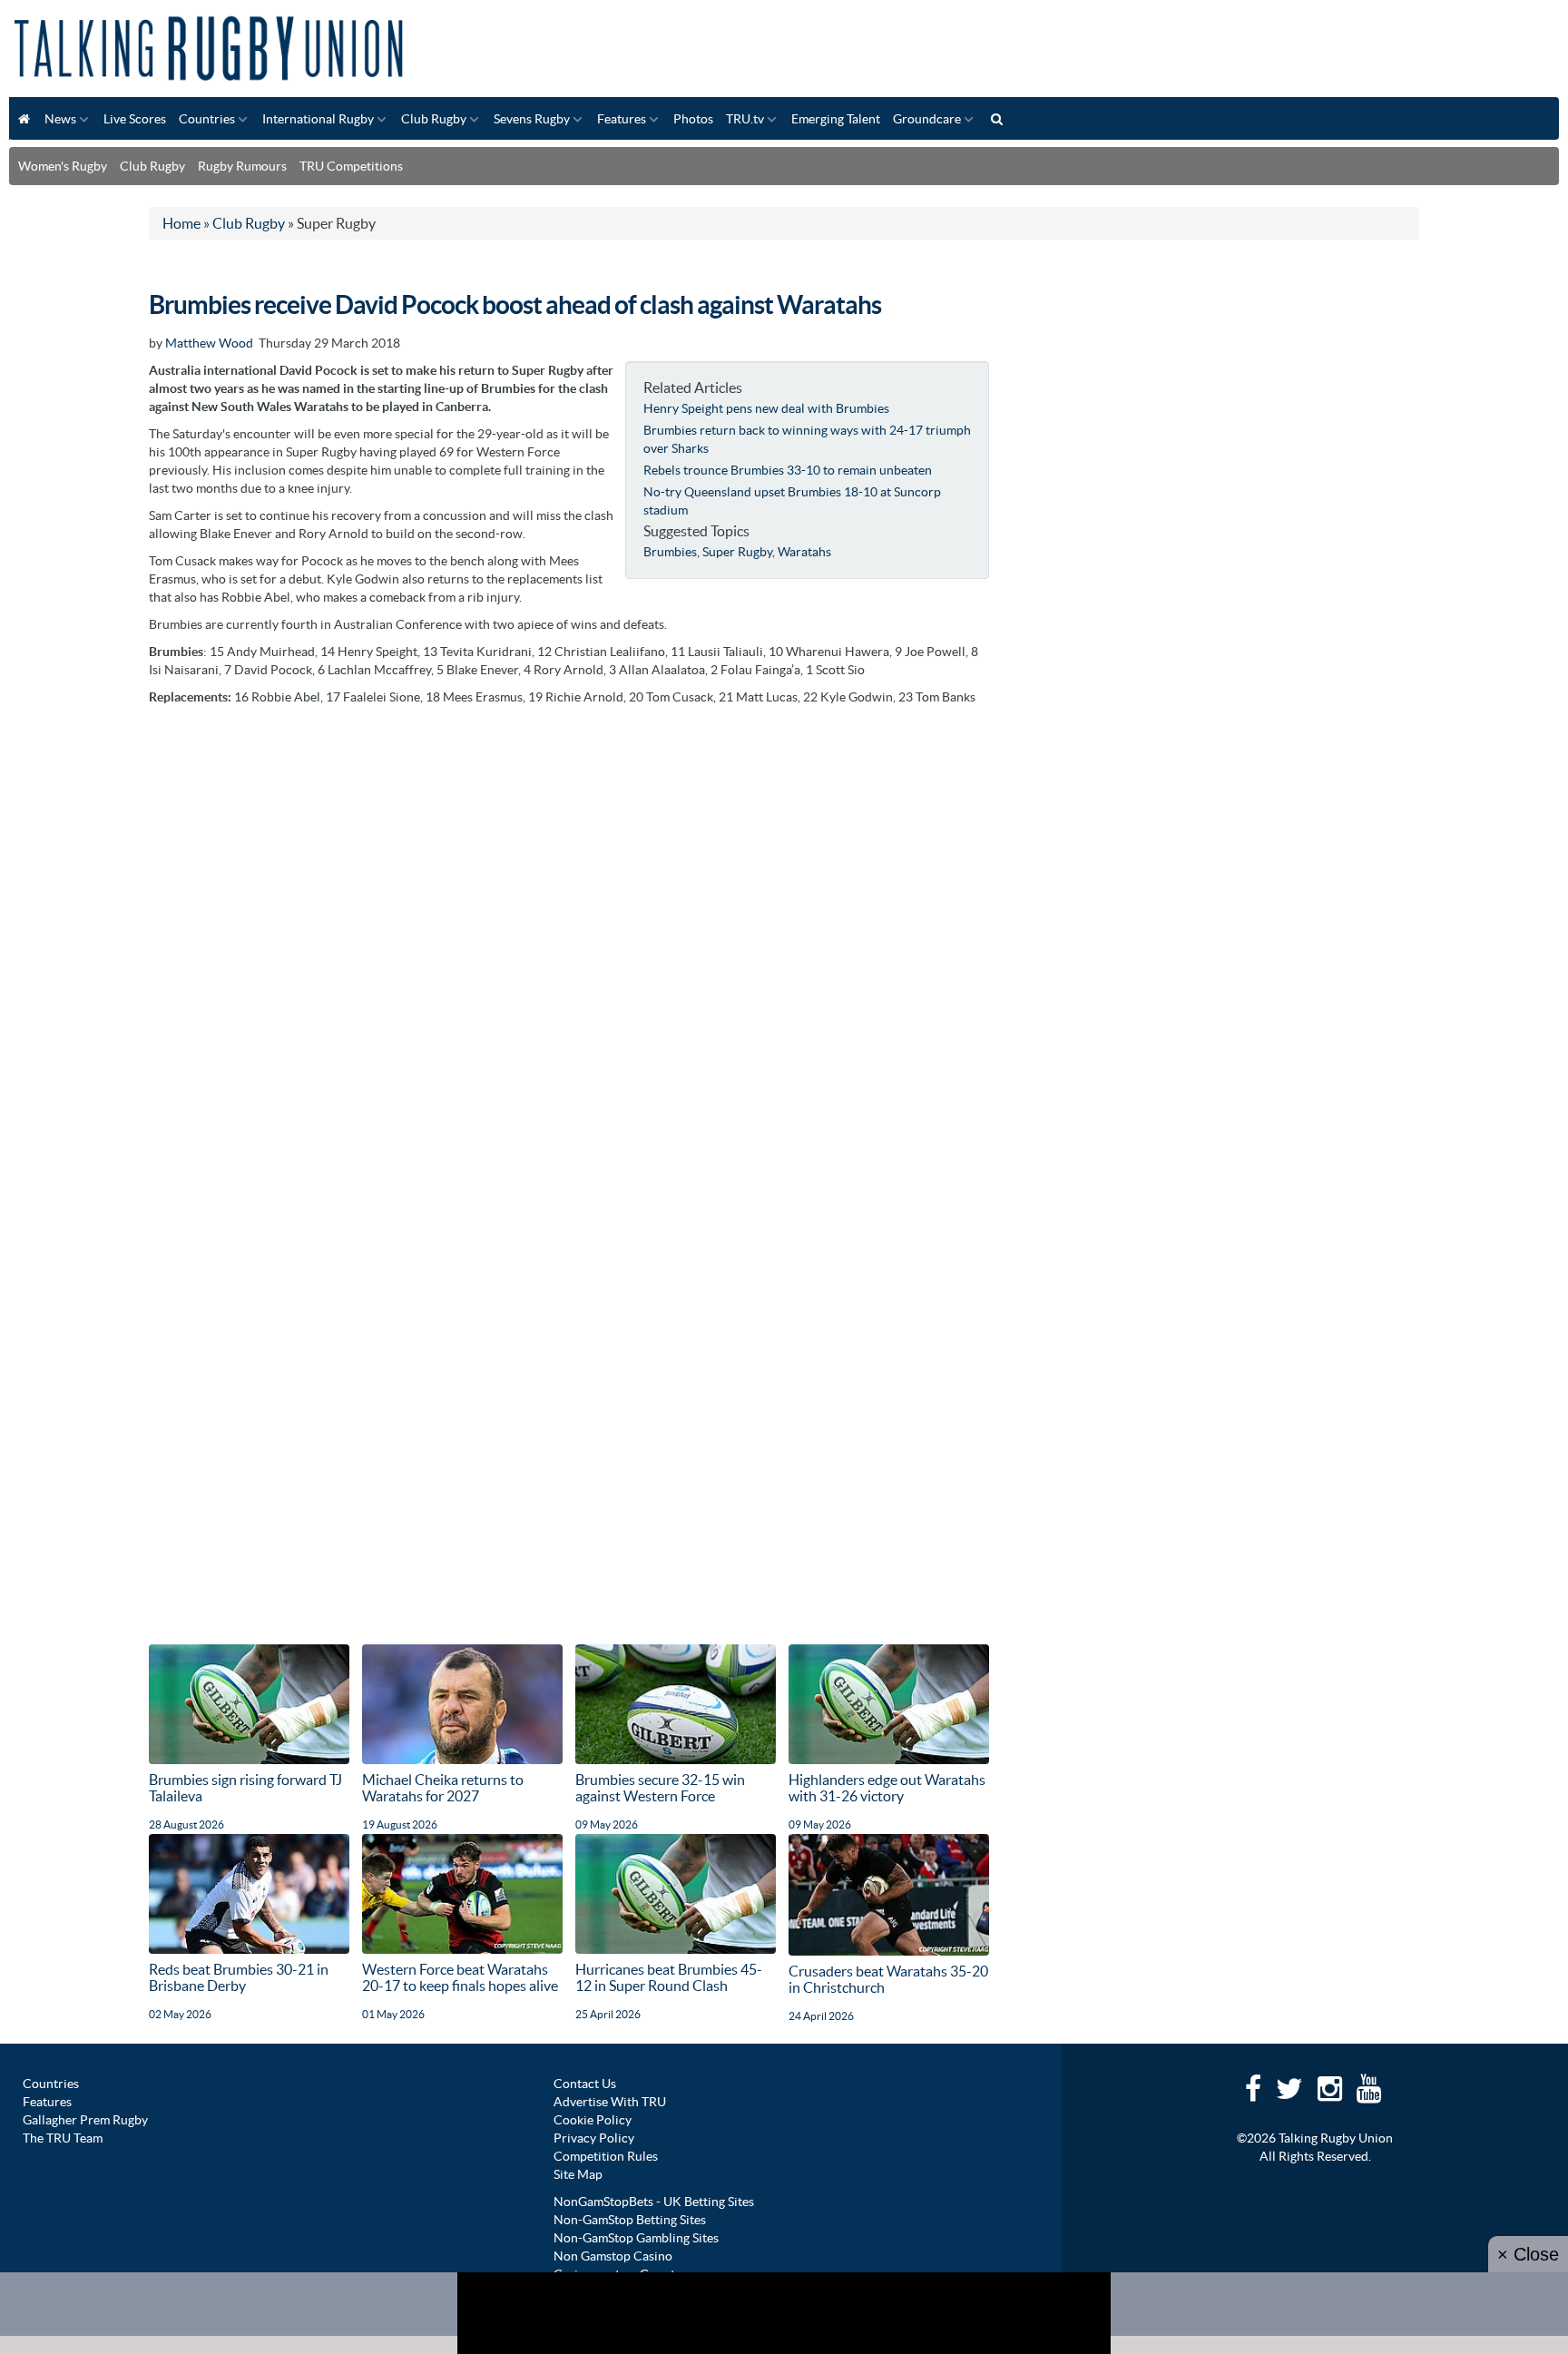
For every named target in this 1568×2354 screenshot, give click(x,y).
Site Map (578, 2174)
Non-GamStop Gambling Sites (636, 2238)
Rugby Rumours (242, 166)
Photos (693, 119)
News (60, 119)
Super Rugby (737, 552)
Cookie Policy (593, 2120)
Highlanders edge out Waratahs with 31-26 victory (887, 1788)
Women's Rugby (63, 166)
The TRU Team (63, 2138)
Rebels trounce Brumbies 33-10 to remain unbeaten (788, 470)
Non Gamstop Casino (613, 2256)
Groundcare (927, 119)
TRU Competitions (351, 166)
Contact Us (585, 2084)
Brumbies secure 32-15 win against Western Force (660, 1788)
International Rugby (318, 119)
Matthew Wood (209, 343)
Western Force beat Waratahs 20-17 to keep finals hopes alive (460, 1977)
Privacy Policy (594, 2138)
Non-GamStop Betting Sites (630, 2220)
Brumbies (670, 552)
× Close (1528, 2254)
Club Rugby (434, 119)
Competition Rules (606, 2156)
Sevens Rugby (532, 119)
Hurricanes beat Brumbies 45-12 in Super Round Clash (669, 1977)
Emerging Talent (836, 119)
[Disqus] (569, 942)
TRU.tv (745, 119)
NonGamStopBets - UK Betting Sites (654, 2202)
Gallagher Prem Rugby (85, 2120)
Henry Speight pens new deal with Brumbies (766, 408)
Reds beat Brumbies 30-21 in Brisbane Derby (239, 1977)
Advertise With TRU (610, 2102)
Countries (207, 119)
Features (622, 119)
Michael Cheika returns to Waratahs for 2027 (443, 1788)
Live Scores (135, 119)
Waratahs (804, 552)
